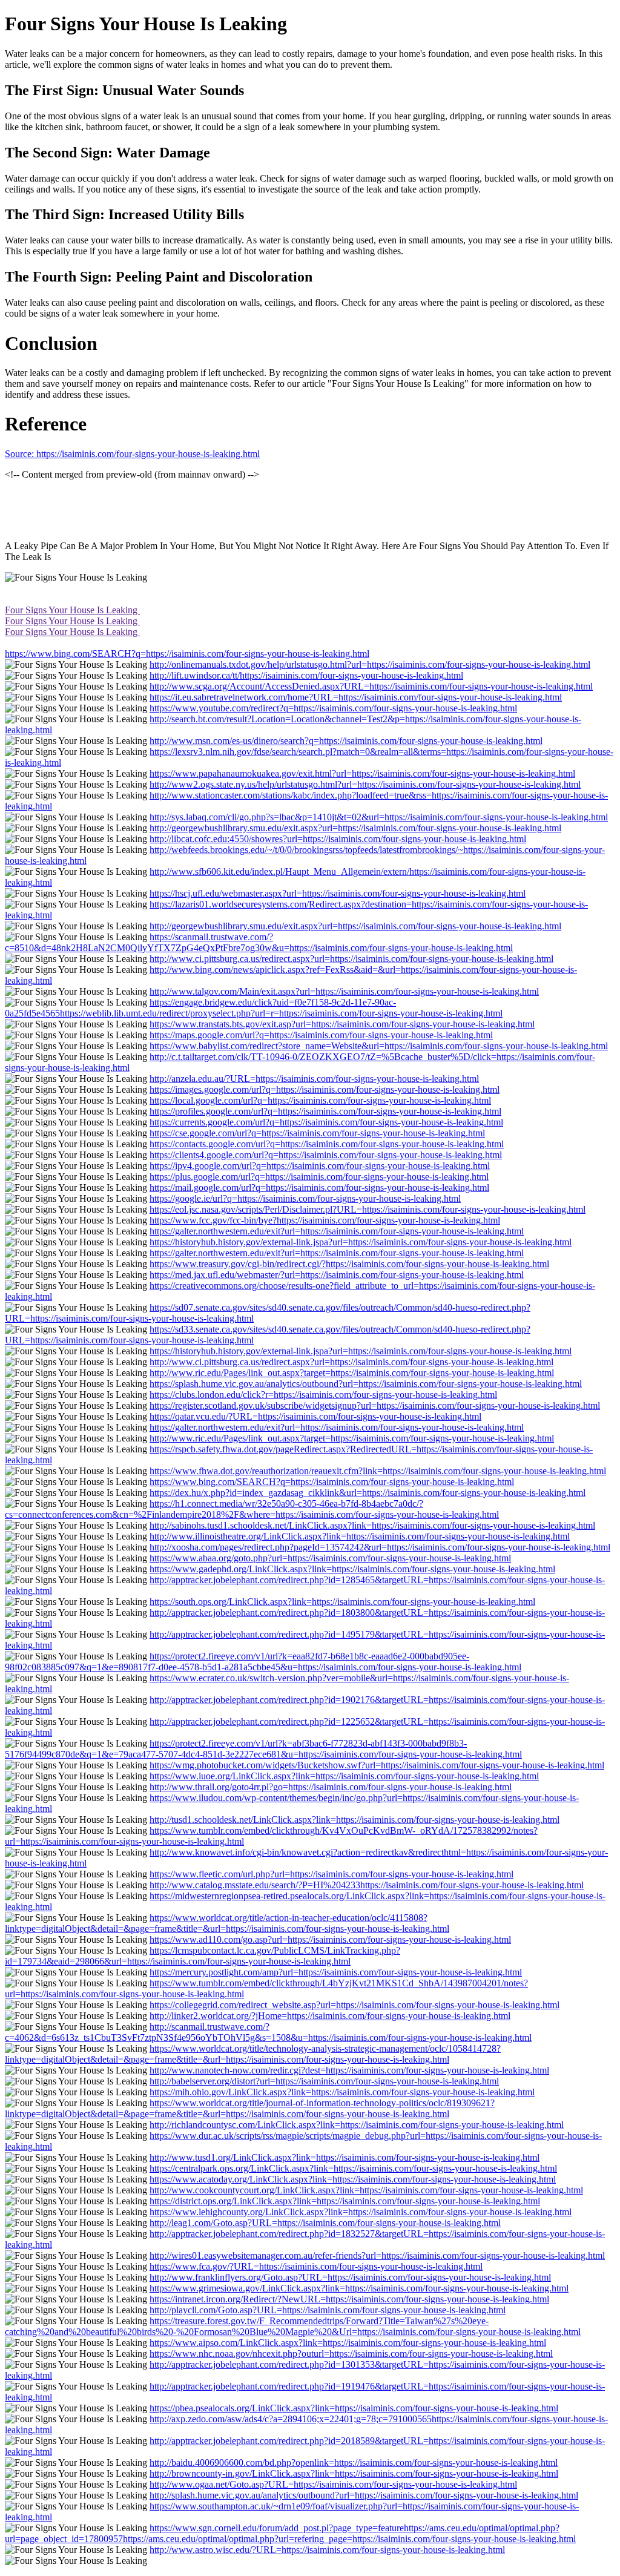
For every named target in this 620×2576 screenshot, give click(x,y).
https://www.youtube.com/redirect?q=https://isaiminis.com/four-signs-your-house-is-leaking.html (333, 708)
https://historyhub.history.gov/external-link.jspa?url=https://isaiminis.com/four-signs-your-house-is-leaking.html (361, 1242)
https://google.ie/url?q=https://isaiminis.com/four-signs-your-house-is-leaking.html (305, 1198)
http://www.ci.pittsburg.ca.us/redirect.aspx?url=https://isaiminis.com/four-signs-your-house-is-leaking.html (351, 959)
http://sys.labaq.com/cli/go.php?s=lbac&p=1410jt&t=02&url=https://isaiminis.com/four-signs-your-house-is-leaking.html (379, 817)
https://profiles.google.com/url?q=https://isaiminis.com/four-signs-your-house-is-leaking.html (325, 1111)
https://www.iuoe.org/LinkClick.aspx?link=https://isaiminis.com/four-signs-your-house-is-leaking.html (344, 1776)
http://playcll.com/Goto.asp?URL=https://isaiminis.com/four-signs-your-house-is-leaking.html (328, 2310)
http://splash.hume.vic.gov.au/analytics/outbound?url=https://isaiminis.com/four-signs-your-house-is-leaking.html (364, 2495)
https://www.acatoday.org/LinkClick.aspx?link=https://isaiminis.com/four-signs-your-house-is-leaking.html (353, 2179)
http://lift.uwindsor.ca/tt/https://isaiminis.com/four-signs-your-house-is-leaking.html (306, 675)
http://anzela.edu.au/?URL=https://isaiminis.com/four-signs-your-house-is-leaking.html (314, 1079)
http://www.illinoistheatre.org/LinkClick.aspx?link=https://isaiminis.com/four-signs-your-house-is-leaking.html (360, 1536)
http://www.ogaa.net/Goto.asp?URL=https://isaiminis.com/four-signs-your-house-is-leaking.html (333, 2484)
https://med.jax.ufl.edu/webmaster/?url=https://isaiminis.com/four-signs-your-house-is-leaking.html (337, 1275)
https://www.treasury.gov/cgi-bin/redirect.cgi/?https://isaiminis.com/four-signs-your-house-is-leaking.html (349, 1264)
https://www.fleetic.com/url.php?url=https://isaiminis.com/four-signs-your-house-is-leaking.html (331, 1874)
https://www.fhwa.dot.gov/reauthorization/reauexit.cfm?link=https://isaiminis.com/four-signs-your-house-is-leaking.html (378, 1471)
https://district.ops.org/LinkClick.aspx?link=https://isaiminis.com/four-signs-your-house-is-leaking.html (345, 2201)
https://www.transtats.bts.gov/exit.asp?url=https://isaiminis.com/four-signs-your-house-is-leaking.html (342, 1024)
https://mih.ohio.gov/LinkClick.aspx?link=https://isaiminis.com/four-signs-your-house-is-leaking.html (342, 2092)
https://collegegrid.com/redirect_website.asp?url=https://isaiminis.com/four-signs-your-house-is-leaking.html (355, 2005)
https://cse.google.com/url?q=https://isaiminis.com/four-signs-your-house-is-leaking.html (317, 1133)
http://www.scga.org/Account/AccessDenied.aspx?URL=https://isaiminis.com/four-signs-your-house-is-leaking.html (371, 686)
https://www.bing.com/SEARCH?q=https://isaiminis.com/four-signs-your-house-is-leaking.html (187, 654)
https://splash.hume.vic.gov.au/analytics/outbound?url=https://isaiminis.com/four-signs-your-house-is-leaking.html (366, 1384)
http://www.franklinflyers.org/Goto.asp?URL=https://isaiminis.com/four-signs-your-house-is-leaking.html (350, 2277)
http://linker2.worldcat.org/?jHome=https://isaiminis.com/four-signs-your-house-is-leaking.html (330, 2016)
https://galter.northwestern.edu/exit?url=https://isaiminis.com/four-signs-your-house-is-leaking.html (337, 1231)
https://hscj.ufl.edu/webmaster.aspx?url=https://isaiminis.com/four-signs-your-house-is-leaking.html (338, 893)
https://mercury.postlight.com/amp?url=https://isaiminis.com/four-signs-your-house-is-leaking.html (336, 1972)
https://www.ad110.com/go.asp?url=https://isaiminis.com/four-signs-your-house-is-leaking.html (330, 1939)
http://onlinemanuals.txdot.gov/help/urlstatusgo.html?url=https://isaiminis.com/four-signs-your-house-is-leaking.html (370, 664)
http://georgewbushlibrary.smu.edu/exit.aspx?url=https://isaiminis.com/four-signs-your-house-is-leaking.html (355, 828)
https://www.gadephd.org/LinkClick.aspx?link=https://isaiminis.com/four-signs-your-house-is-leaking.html (352, 1569)
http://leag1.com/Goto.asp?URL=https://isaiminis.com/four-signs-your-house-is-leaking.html (325, 2223)
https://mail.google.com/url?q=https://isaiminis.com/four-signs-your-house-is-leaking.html (319, 1188)
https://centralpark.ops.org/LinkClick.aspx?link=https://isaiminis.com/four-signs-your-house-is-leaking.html (353, 2168)
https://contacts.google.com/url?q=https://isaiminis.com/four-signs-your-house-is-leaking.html (327, 1144)
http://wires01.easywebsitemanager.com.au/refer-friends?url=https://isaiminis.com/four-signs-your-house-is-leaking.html (377, 2255)
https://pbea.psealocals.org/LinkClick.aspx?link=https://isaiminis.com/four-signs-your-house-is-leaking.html (354, 2408)
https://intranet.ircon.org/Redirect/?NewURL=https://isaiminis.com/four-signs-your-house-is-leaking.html (349, 2299)
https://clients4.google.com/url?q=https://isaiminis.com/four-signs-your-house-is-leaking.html (326, 1155)
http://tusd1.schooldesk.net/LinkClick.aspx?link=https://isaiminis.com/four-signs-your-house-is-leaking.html (355, 1820)
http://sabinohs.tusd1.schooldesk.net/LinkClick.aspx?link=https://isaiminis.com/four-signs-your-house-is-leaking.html (372, 1525)
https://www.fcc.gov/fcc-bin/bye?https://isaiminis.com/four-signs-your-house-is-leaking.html (325, 1220)
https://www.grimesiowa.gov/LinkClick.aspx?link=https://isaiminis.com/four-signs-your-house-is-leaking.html (359, 2288)
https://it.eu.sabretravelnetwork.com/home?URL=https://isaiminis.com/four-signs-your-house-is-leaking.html (356, 697)
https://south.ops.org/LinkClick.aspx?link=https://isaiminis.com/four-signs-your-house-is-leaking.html (342, 1602)
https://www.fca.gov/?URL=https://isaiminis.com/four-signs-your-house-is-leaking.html (316, 2266)
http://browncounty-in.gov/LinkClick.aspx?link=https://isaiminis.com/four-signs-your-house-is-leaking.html (354, 2473)
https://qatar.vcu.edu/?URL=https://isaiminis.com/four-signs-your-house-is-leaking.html (315, 1416)
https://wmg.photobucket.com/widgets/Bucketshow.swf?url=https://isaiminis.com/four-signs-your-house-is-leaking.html (377, 1765)
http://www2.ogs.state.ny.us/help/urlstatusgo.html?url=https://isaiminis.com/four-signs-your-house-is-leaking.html (365, 784)
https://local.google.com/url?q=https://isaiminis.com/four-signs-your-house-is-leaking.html (320, 1100)
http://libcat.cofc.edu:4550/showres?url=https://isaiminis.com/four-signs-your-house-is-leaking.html (338, 839)
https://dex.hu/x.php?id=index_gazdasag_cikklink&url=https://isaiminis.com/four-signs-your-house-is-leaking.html (368, 1493)
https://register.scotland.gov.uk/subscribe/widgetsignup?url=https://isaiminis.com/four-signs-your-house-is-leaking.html (375, 1405)
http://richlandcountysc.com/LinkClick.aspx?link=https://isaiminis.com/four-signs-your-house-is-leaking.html (357, 2125)
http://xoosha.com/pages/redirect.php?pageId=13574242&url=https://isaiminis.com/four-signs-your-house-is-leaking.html (380, 1547)
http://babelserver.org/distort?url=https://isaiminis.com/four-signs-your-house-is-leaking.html (324, 2081)
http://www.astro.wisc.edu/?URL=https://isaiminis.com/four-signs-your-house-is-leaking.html (327, 2550)
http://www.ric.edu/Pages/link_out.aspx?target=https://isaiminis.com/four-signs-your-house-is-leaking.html (352, 1373)
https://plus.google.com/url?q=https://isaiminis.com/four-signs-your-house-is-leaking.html (319, 1177)
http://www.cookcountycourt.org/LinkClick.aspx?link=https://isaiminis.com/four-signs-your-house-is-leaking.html (366, 2190)
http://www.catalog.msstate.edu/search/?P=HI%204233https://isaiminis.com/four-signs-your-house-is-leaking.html (367, 1885)
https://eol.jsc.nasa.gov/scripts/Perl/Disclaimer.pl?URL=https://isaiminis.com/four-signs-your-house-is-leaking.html (368, 1209)
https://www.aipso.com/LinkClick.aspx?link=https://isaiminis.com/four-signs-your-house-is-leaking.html (348, 2343)
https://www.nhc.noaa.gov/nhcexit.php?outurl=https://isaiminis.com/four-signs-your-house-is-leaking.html (351, 2354)
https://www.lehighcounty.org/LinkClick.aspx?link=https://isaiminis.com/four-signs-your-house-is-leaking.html (361, 2212)
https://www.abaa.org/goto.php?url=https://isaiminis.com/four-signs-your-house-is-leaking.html (330, 1558)
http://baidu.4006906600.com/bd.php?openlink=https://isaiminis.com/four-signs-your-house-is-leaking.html (354, 2462)
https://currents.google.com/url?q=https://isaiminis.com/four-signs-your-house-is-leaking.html (326, 1122)
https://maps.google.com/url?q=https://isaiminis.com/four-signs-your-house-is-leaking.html (321, 1035)
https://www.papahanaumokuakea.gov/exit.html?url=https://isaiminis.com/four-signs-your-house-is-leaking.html (362, 773)
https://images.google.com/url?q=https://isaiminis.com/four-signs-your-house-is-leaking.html (325, 1089)
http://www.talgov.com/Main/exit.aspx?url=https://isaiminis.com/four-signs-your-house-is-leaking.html (344, 991)
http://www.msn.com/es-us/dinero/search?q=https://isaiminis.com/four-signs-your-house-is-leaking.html (346, 741)
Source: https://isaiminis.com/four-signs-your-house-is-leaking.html (132, 454)
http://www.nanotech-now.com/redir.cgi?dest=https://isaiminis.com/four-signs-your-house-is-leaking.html (349, 2070)
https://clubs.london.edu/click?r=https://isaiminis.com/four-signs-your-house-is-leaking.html (323, 1395)
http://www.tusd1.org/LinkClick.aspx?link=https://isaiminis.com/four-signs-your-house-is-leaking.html (345, 2157)
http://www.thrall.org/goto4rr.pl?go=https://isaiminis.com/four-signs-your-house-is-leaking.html (331, 1787)
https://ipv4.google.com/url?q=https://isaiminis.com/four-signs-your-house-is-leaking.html (320, 1166)
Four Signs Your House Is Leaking (72, 610)
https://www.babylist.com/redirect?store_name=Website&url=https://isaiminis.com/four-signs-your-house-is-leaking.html (379, 1046)
